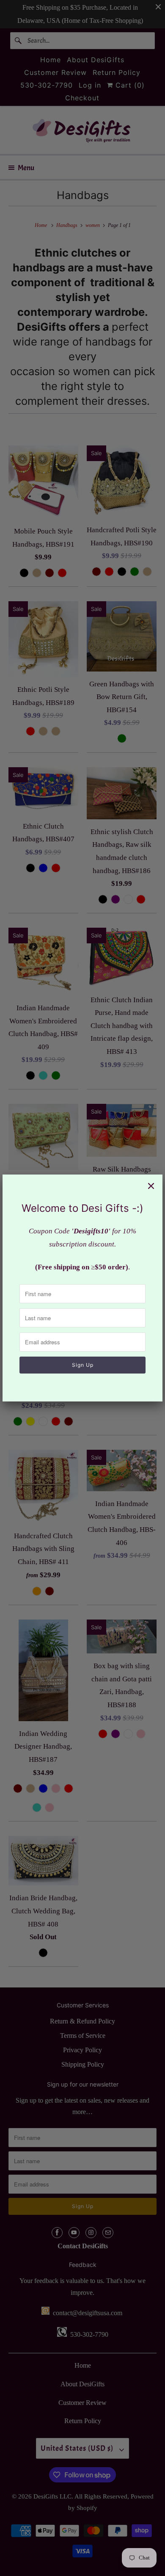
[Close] (151, 1186)
